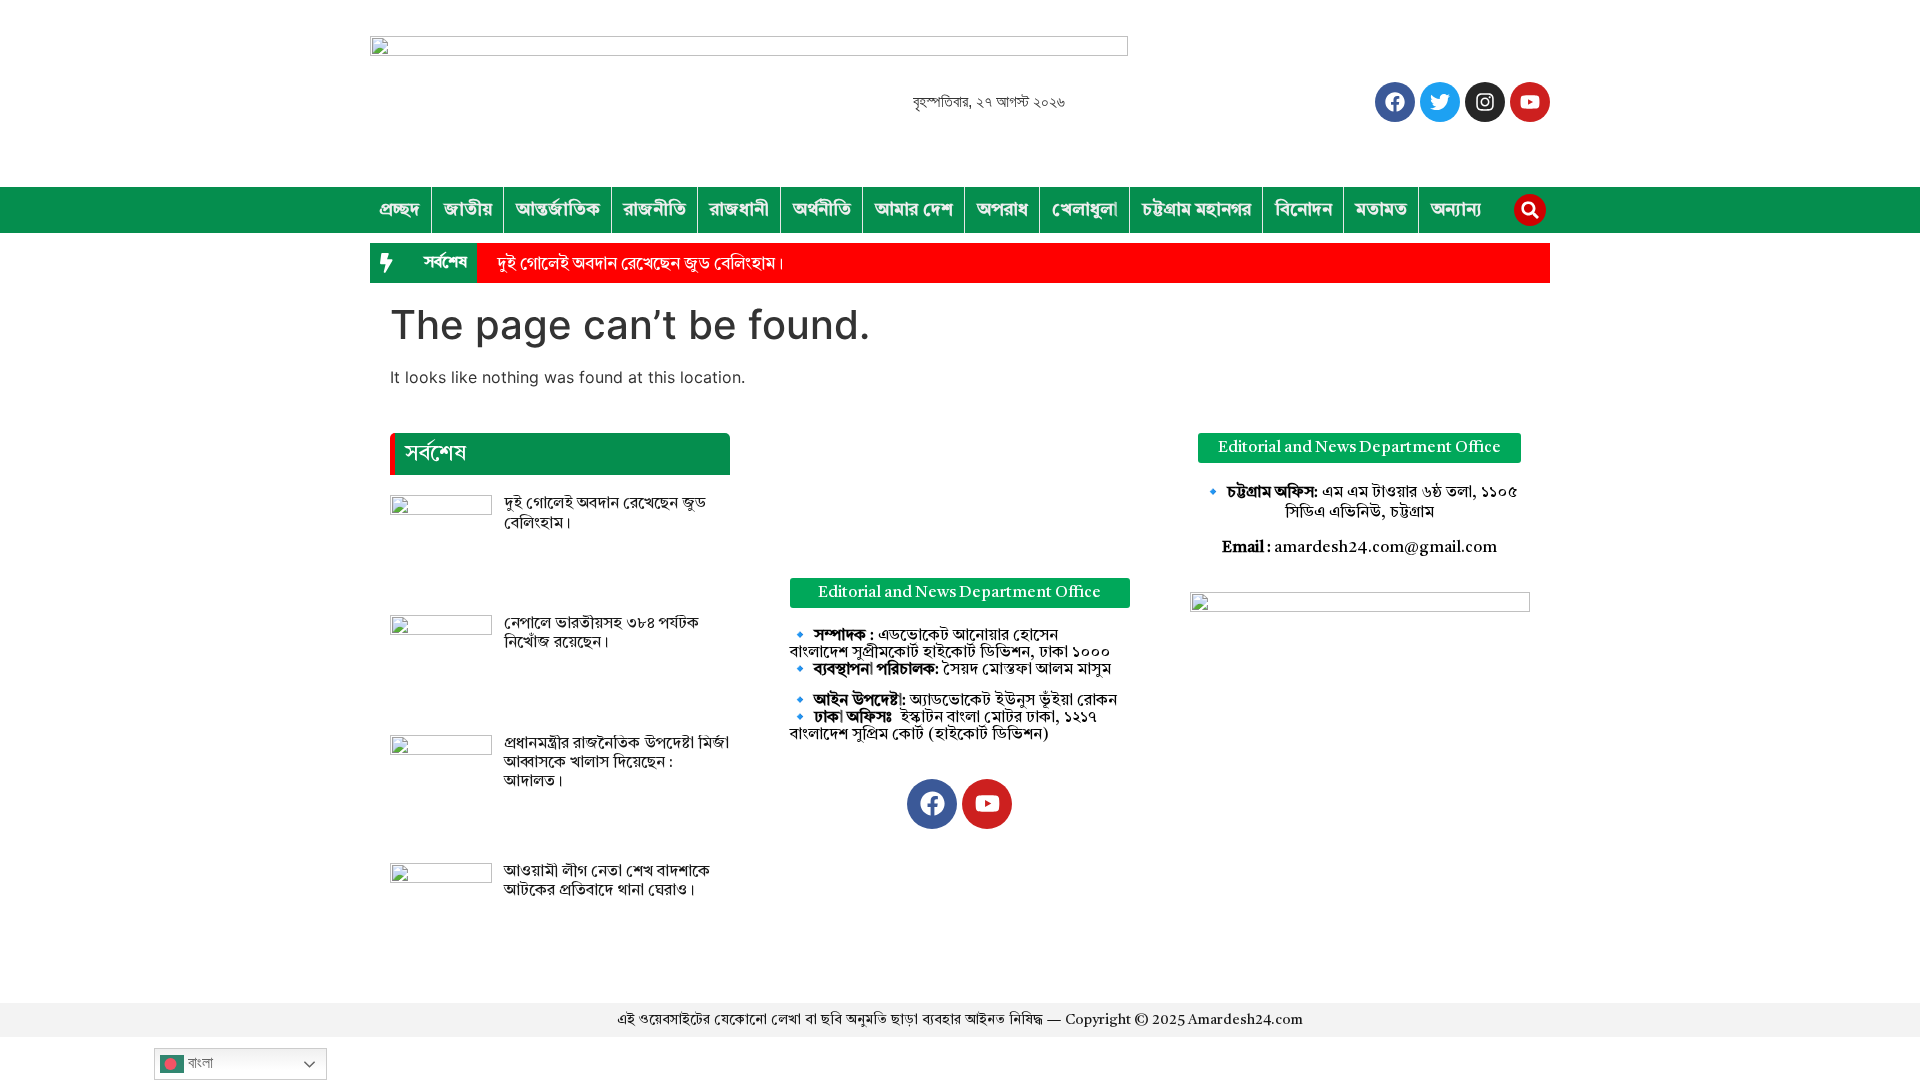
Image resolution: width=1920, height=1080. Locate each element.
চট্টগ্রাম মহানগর (1196, 210)
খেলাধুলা (1085, 210)
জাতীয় (468, 210)
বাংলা (198, 1062)
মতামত (1381, 210)
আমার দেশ (914, 210)
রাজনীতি (655, 210)
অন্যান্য (1456, 210)
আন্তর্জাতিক (558, 210)
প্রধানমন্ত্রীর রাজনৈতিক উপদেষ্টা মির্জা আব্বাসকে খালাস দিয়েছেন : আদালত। (616, 763)
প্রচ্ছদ (399, 210)
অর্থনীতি (822, 210)
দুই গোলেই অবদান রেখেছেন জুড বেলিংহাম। (640, 264)
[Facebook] (1395, 102)
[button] (1530, 210)
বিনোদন (1303, 210)
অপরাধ (1002, 210)
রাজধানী (739, 210)
